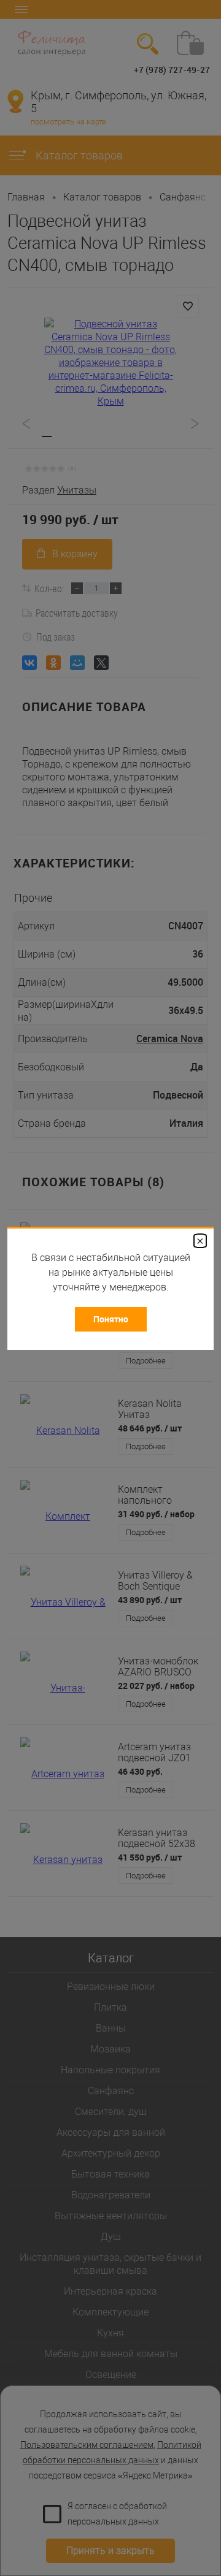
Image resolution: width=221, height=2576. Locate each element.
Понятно (111, 1319)
